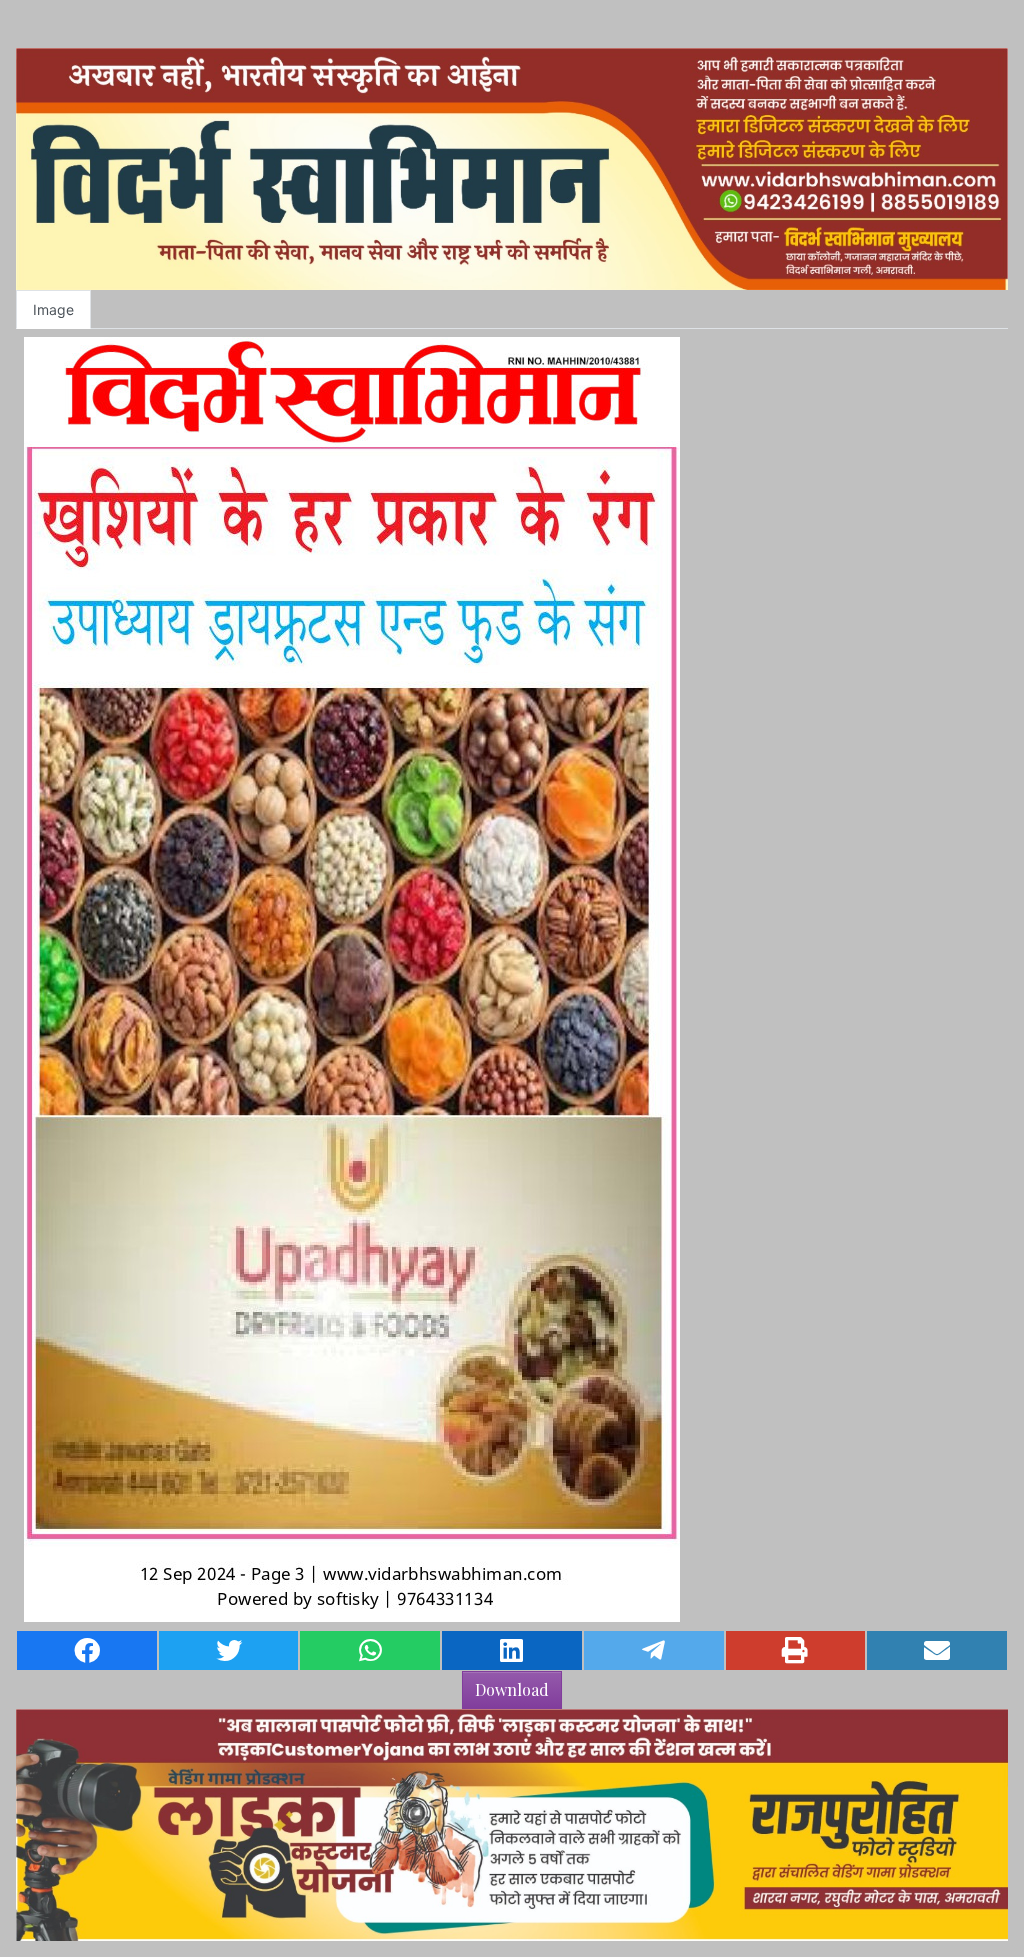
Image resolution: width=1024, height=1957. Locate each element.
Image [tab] (53, 309)
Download (512, 1689)
